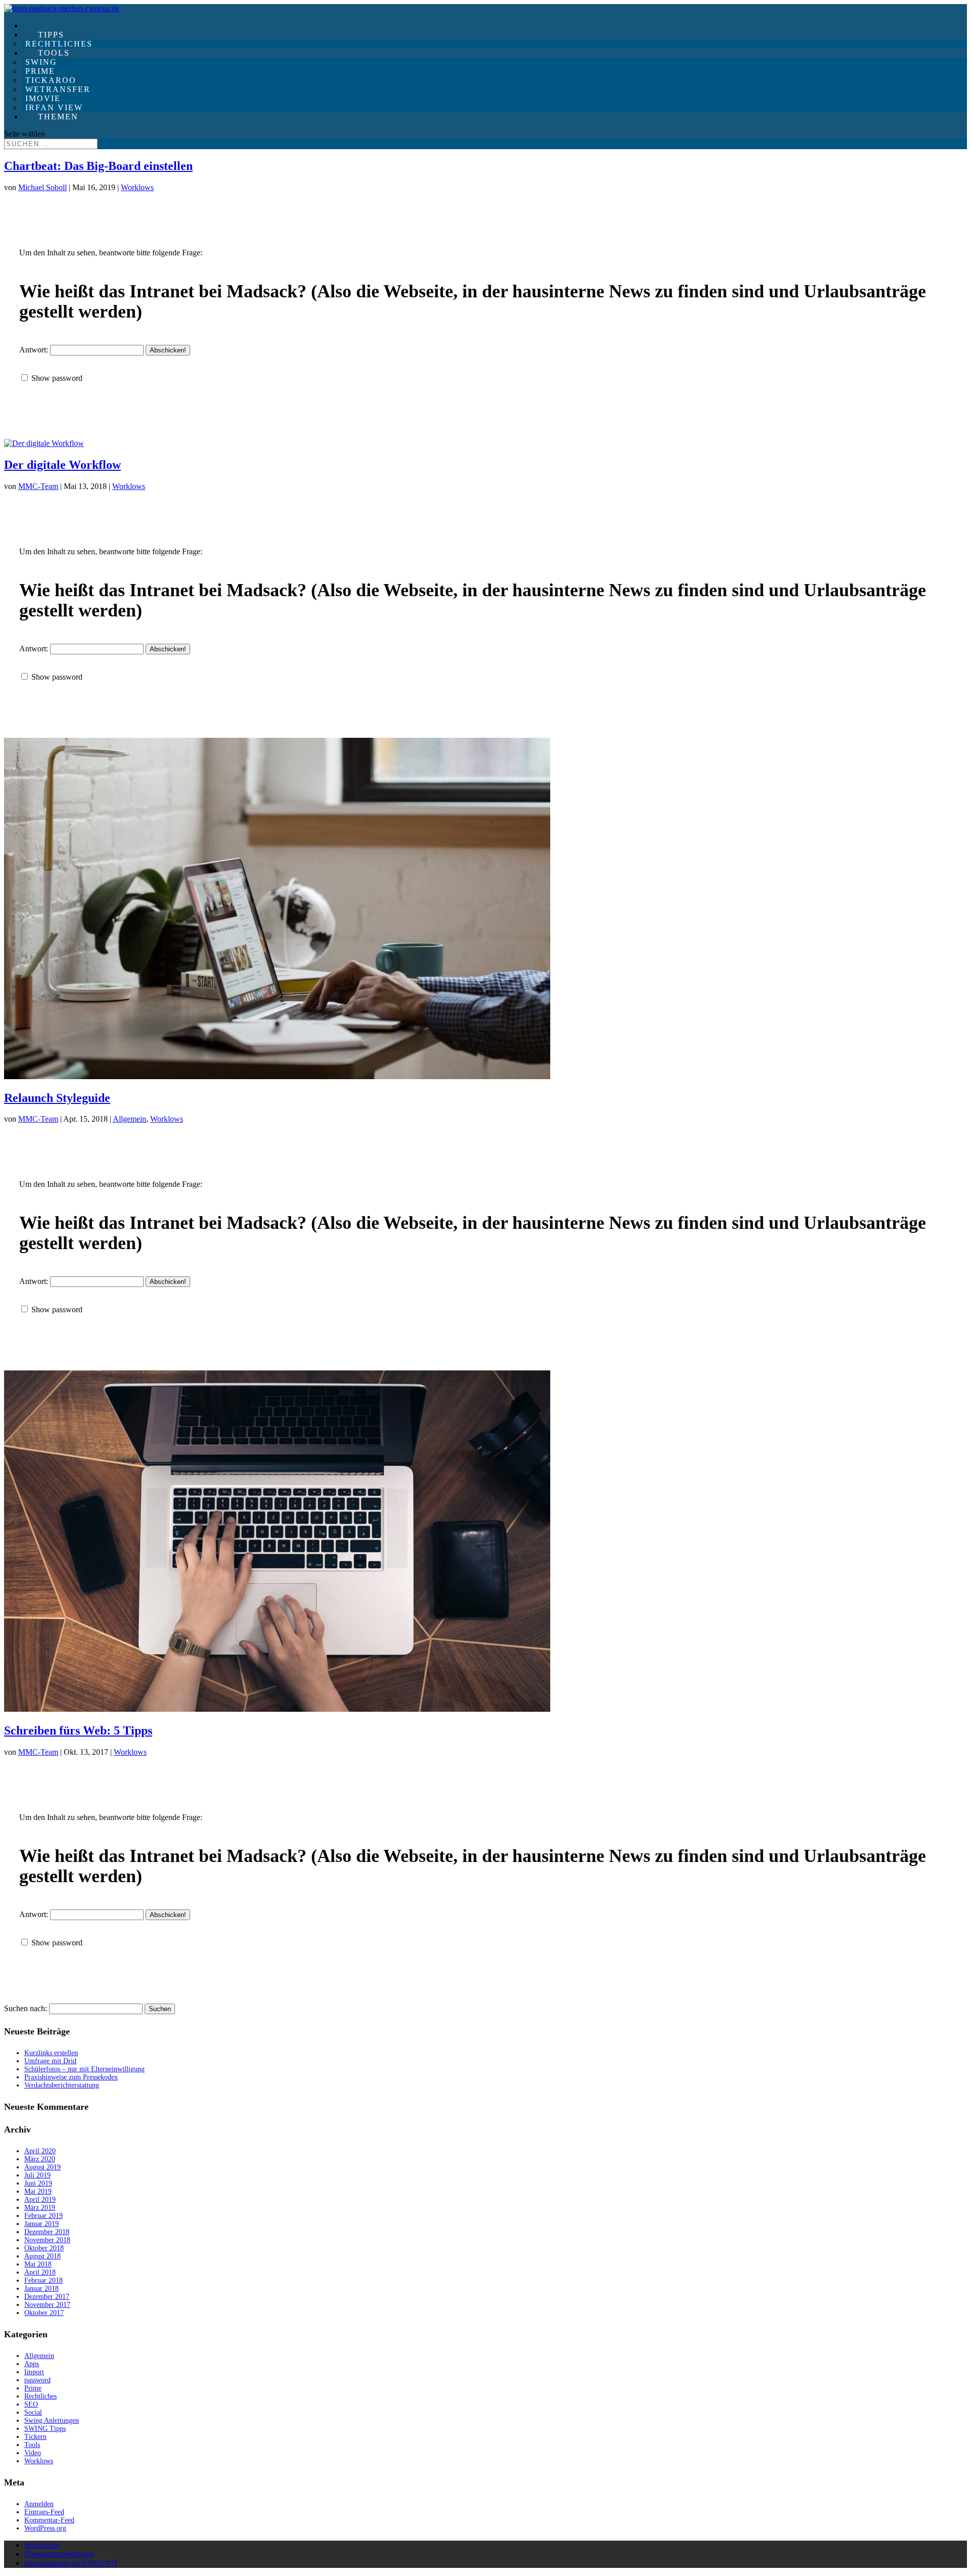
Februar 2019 (43, 2216)
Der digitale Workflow (62, 465)
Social (33, 2412)
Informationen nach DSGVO (71, 2563)
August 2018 (42, 2256)
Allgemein (129, 1119)
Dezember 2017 (47, 2297)
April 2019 (40, 2200)
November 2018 (47, 2240)
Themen (58, 117)
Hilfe (43, 26)
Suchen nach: (26, 2008)
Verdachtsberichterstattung (62, 2085)
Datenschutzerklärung (59, 2554)
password (37, 2380)
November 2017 (47, 2305)
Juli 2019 (37, 2175)
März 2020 (40, 2159)
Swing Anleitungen (52, 2420)
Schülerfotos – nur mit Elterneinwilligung (84, 2069)
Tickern (35, 2437)
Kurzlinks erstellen (51, 2053)
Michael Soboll (42, 187)
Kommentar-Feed (49, 2520)
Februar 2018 (43, 2280)
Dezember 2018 (47, 2232)
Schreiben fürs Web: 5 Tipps (78, 1730)
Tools (32, 2445)
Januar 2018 (41, 2289)
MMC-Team (38, 486)
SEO (31, 2404)
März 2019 (40, 2208)
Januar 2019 (41, 2224)
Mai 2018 (38, 2264)
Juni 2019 (38, 2183)
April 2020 (40, 2151)
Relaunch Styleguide (57, 1098)
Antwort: (35, 350)
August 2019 (42, 2167)
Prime (33, 2388)
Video (33, 2453)
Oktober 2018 (44, 2248)
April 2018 (40, 2272)
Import (34, 2372)
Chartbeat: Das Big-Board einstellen (98, 166)
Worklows (137, 187)
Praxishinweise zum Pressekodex (71, 2077)
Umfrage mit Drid (50, 2061)
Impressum (42, 2545)
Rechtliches (40, 2396)
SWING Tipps (45, 2429)
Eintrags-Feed (44, 2512)
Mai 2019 (38, 2191)
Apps (32, 2364)
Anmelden (39, 2504)
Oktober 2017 (44, 2313)
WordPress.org (45, 2528)
